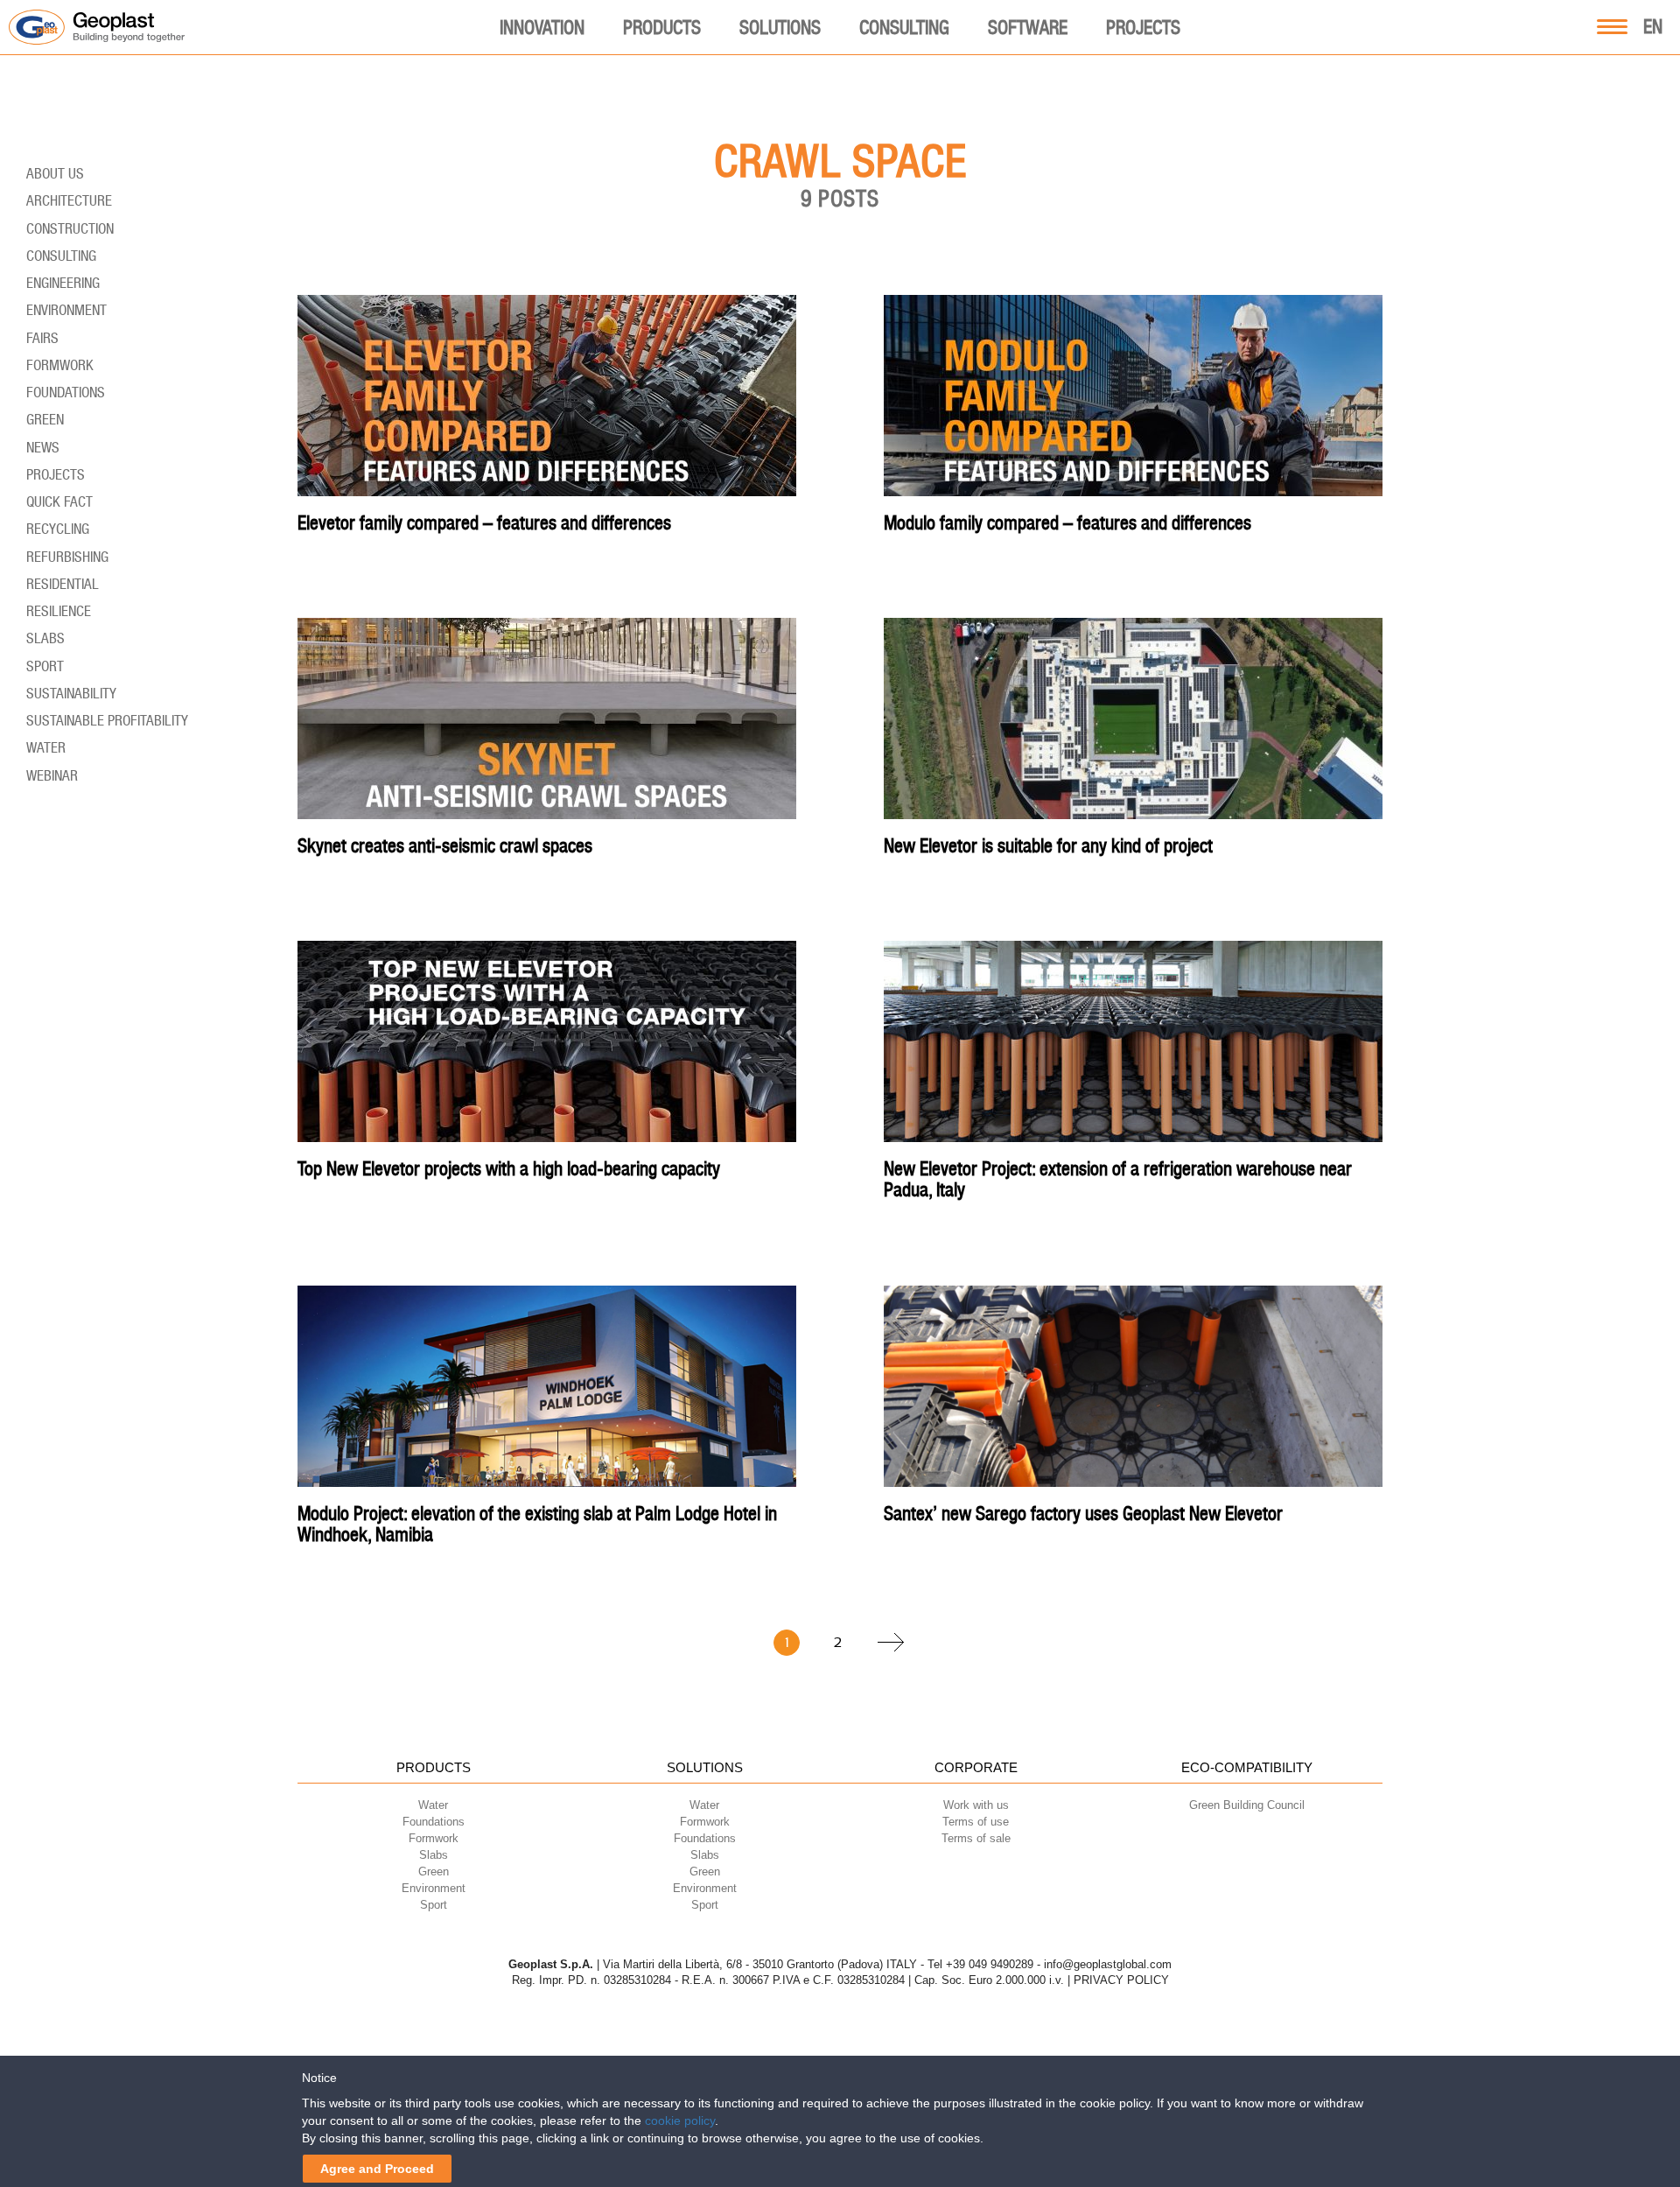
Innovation (542, 27)
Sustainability (71, 693)
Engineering (63, 283)
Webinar (52, 775)
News (43, 447)
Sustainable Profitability (107, 720)
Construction (70, 228)
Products (662, 27)
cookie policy (680, 2120)
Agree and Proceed (377, 2169)
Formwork (60, 365)
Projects (1143, 27)
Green (45, 419)
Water (46, 747)
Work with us (976, 1805)
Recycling (58, 529)
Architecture (69, 200)
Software (1028, 27)
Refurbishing (67, 557)
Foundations (66, 392)
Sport (45, 666)
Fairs (42, 338)
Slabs (45, 638)
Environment (66, 310)
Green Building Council (1247, 1805)
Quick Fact (59, 501)
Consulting (904, 27)
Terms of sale (976, 1838)
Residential (63, 584)
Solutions (780, 27)
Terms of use (976, 1822)
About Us (55, 173)
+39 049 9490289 (990, 1964)
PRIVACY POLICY (1121, 1980)
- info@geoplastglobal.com (1104, 1964)
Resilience (59, 611)
